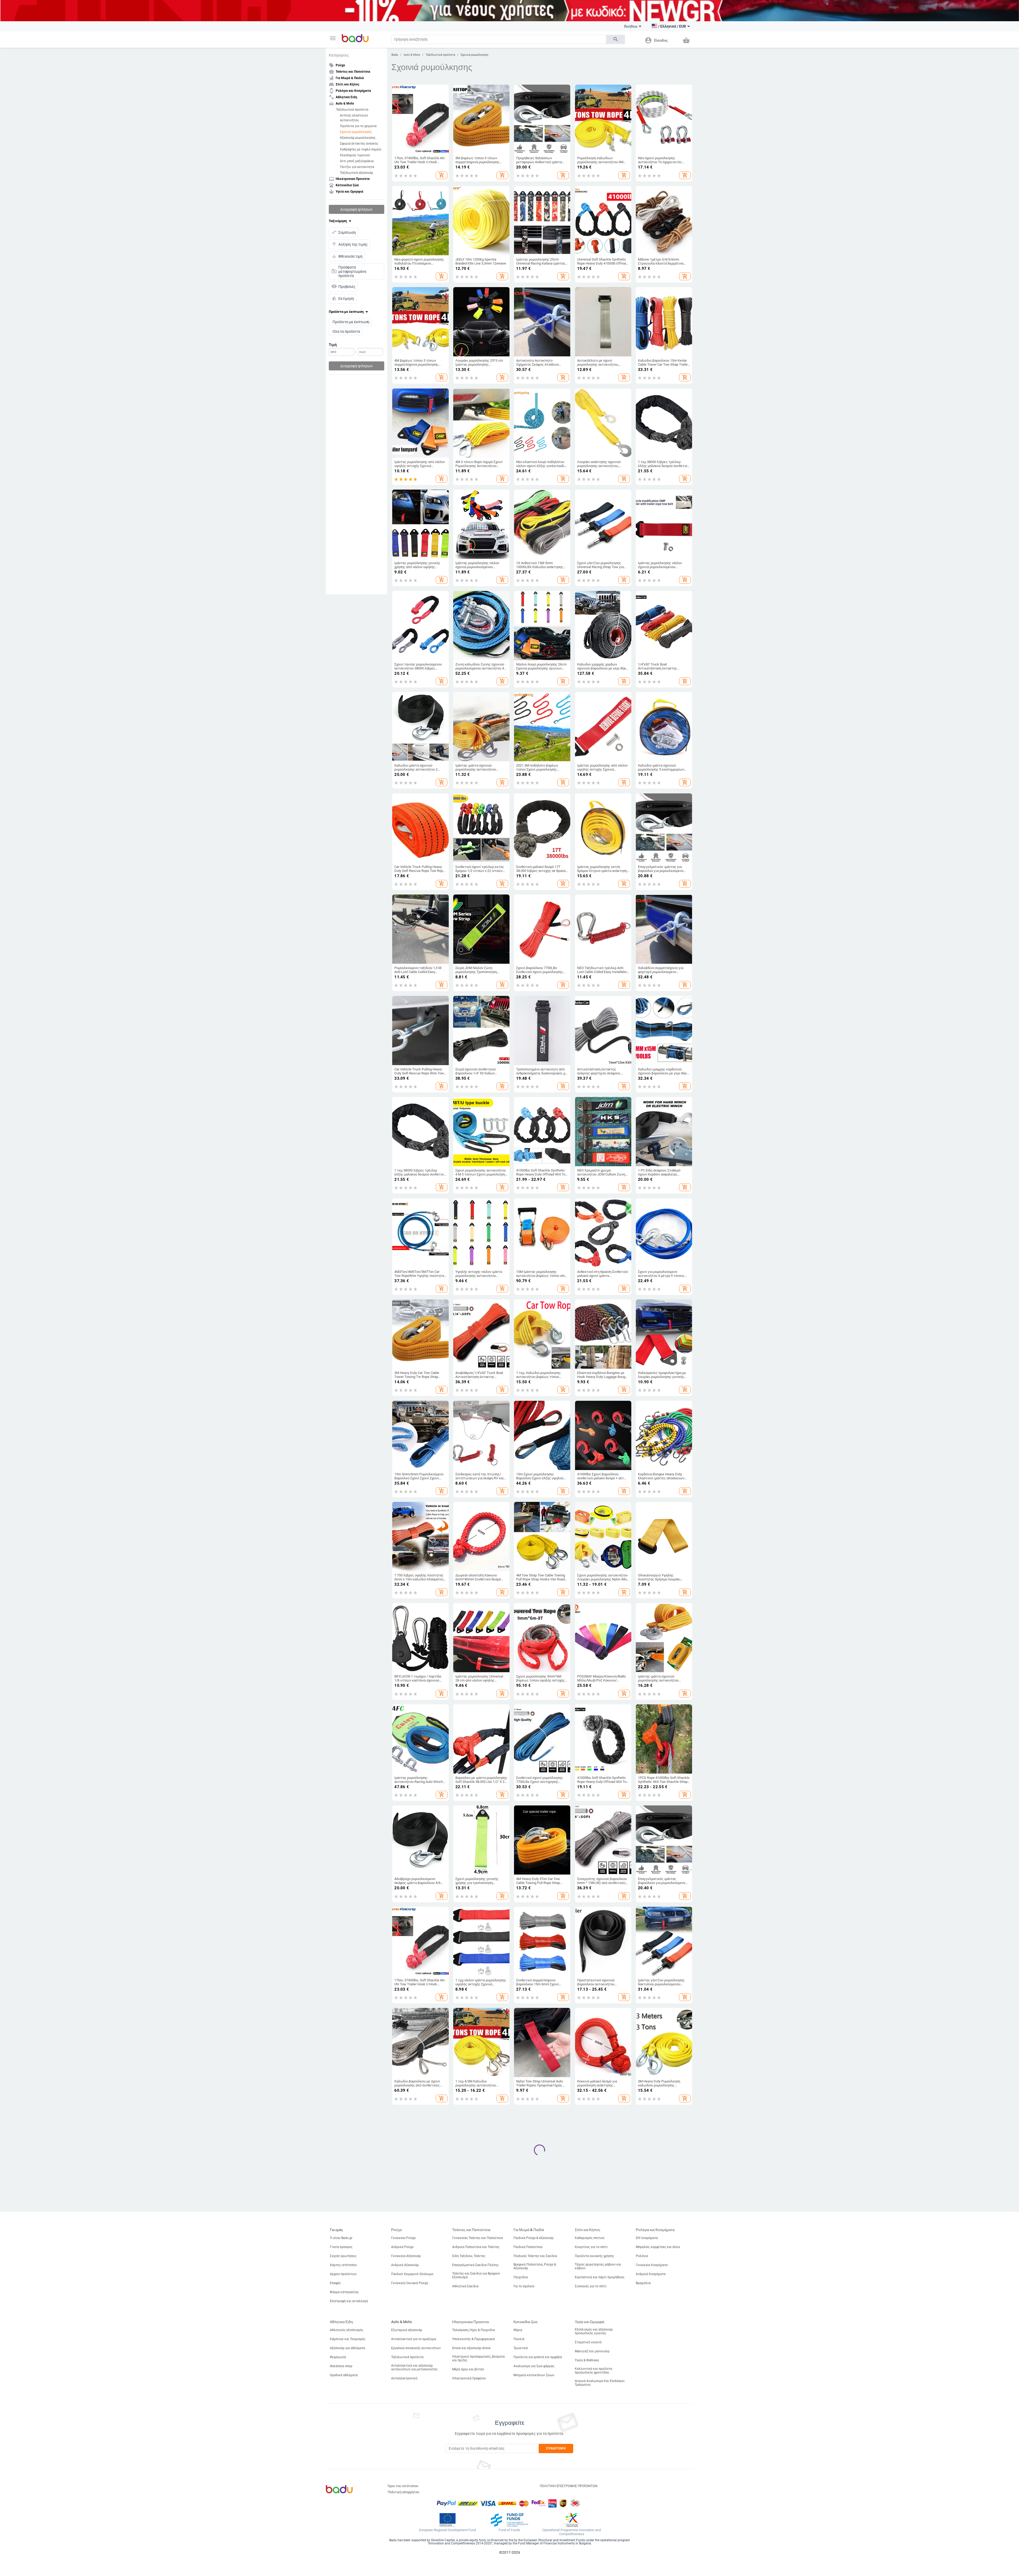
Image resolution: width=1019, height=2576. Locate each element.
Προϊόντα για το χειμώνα (358, 126)
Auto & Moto (412, 55)
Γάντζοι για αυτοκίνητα (357, 167)
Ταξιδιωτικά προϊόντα (352, 110)
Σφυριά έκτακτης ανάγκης (359, 144)
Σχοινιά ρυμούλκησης (356, 132)
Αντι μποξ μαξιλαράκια (357, 161)
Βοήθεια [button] (631, 26)
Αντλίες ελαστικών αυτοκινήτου (354, 118)
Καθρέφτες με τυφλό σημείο (361, 149)
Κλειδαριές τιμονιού (355, 155)
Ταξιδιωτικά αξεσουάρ (357, 173)
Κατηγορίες (339, 55)
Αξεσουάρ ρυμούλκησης (358, 138)
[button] (333, 38)
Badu (395, 55)
